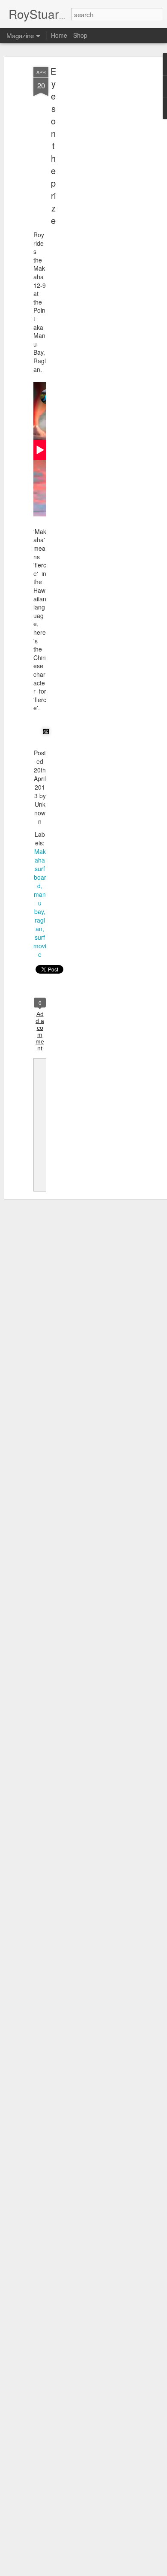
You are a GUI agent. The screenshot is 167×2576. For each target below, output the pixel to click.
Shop (80, 35)
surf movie (40, 946)
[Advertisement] (93, 202)
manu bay (40, 903)
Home (59, 35)
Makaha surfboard (40, 869)
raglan (40, 924)
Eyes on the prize (53, 146)
